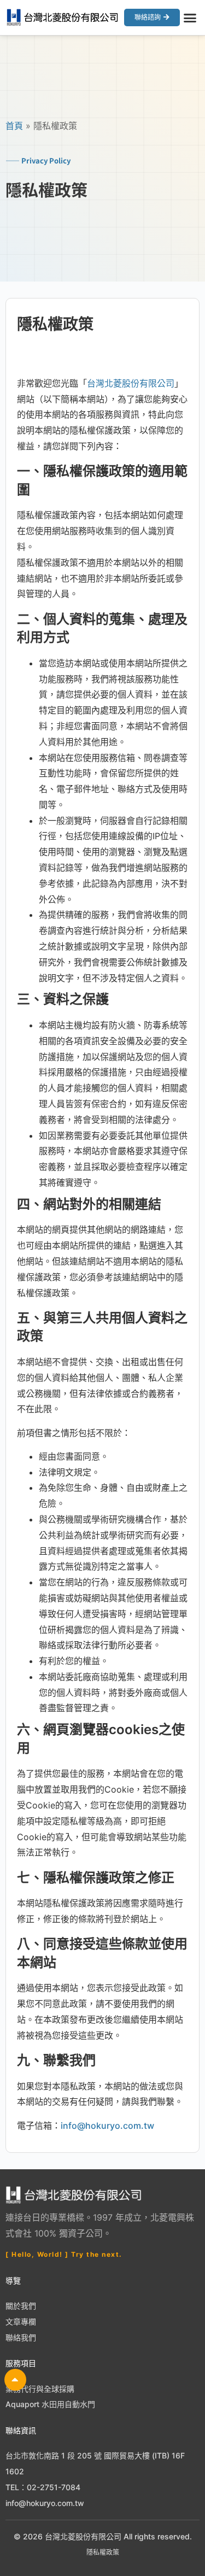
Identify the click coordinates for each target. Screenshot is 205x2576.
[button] (190, 17)
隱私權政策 (103, 2552)
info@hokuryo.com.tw (107, 2126)
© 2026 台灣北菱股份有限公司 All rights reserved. (103, 2536)
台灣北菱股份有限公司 (131, 383)
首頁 (14, 126)
